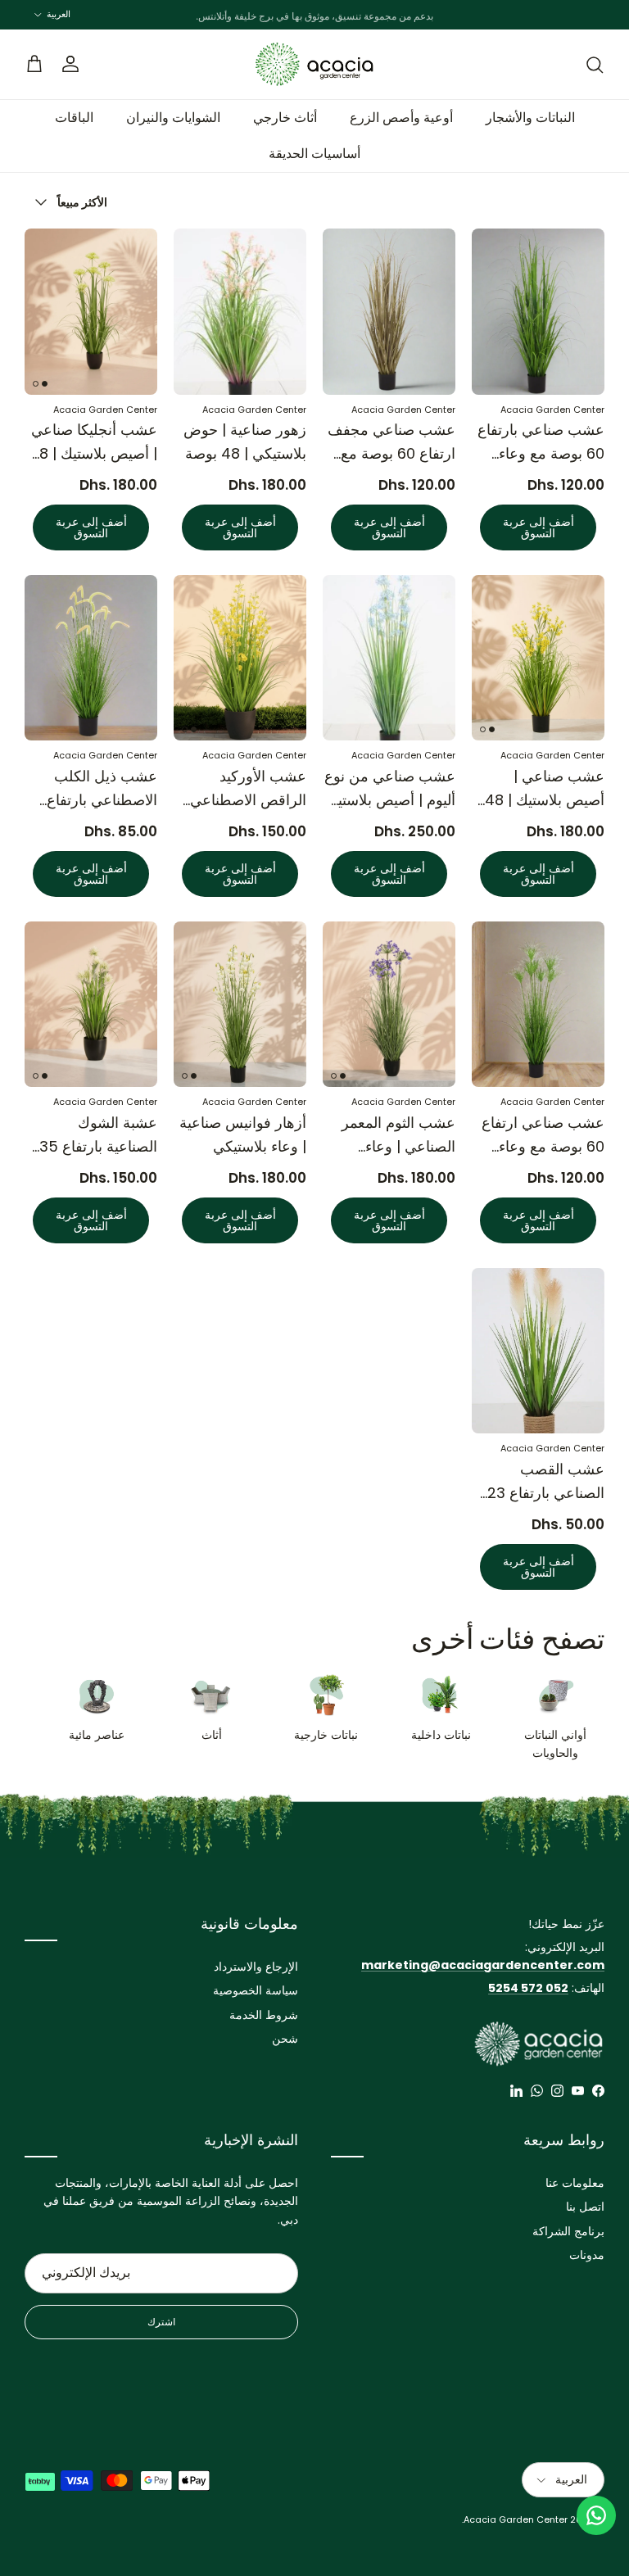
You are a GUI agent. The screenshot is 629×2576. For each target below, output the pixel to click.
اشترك (161, 2322)
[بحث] (595, 65)
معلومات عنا (575, 2183)
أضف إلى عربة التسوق (538, 527)
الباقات (74, 118)
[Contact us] (596, 2515)
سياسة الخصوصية (256, 1990)
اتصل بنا (585, 2207)
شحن (285, 2039)
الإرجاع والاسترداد (256, 1967)
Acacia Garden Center (516, 2519)
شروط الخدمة (264, 2015)
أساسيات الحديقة (314, 154)
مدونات (587, 2255)
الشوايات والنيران (173, 118)
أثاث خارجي (285, 118)
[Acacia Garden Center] (314, 64)
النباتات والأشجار (530, 118)
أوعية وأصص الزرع (401, 118)
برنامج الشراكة (568, 2231)
